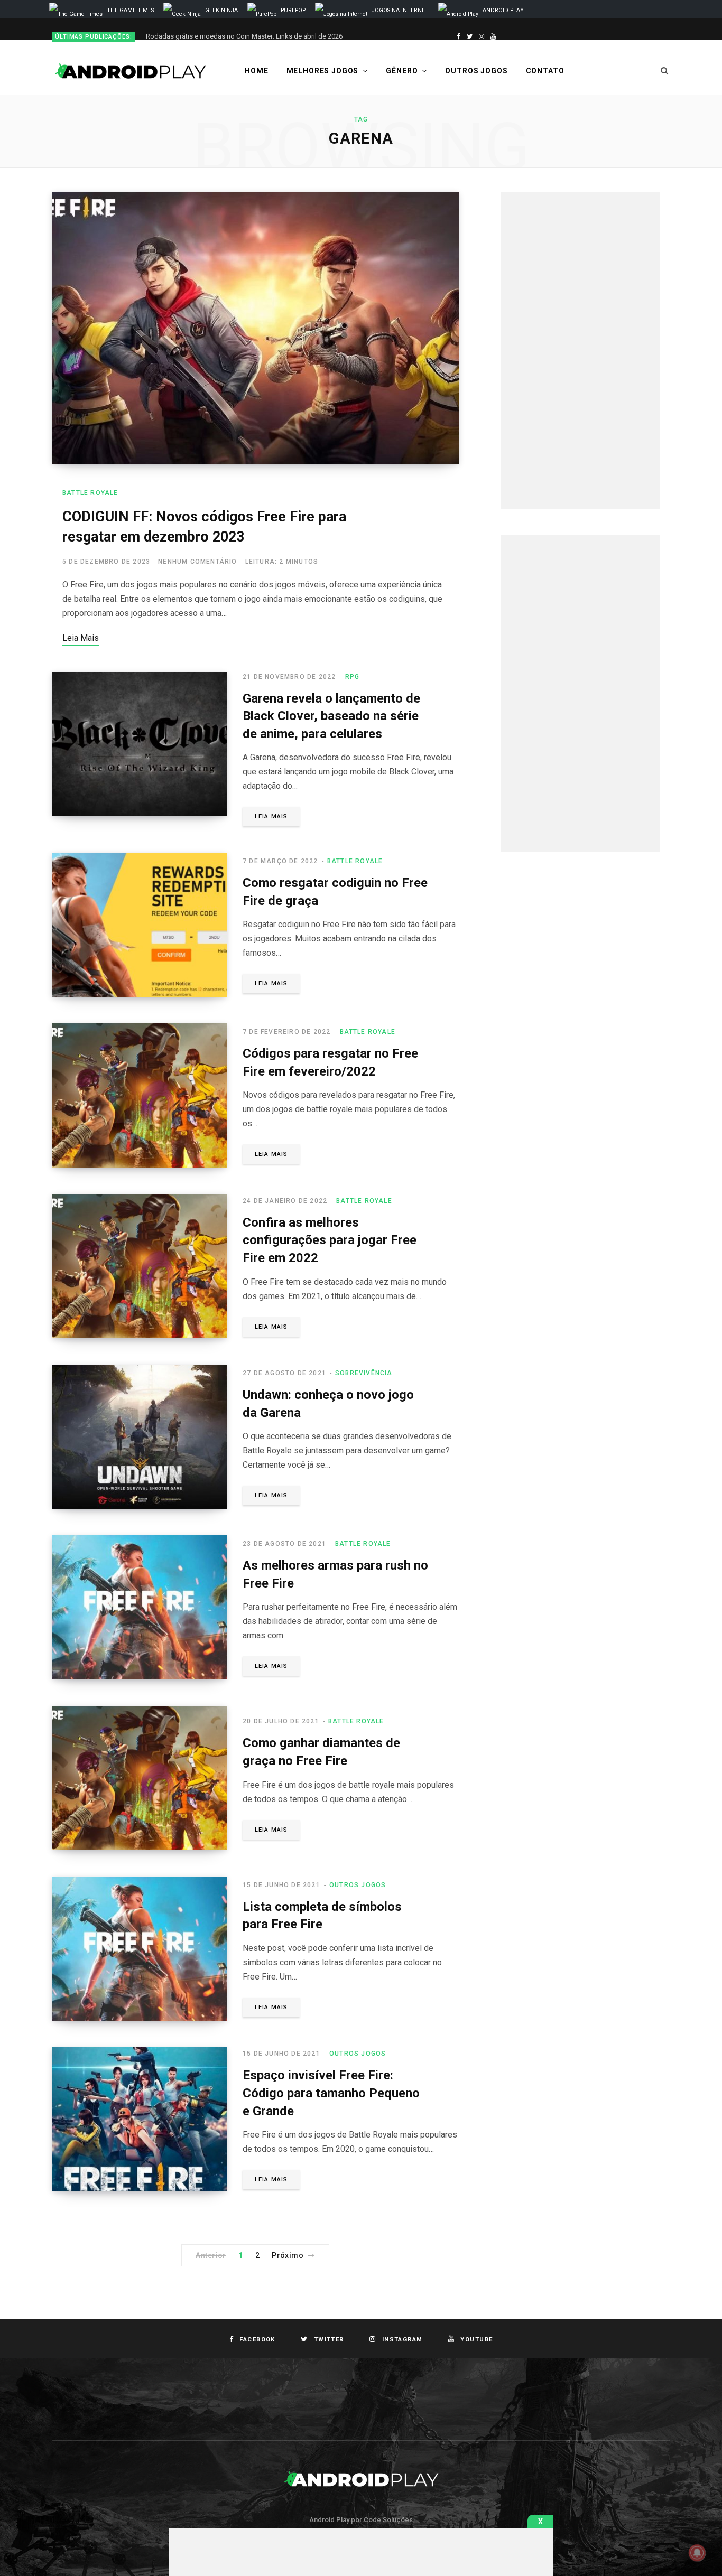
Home (256, 71)
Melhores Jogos (323, 71)
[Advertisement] (580, 350)
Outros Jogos (476, 71)
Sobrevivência (364, 1373)
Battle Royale (90, 493)
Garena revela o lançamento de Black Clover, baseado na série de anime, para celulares (331, 716)
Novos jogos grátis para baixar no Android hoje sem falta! (234, 36)
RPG (353, 677)
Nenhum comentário (197, 562)
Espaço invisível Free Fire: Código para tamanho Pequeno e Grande (331, 2093)
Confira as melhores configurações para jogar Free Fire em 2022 (330, 1240)
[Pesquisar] (665, 71)
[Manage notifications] (697, 2553)
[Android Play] (131, 71)
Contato (545, 71)
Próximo (288, 2255)
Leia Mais (271, 816)
